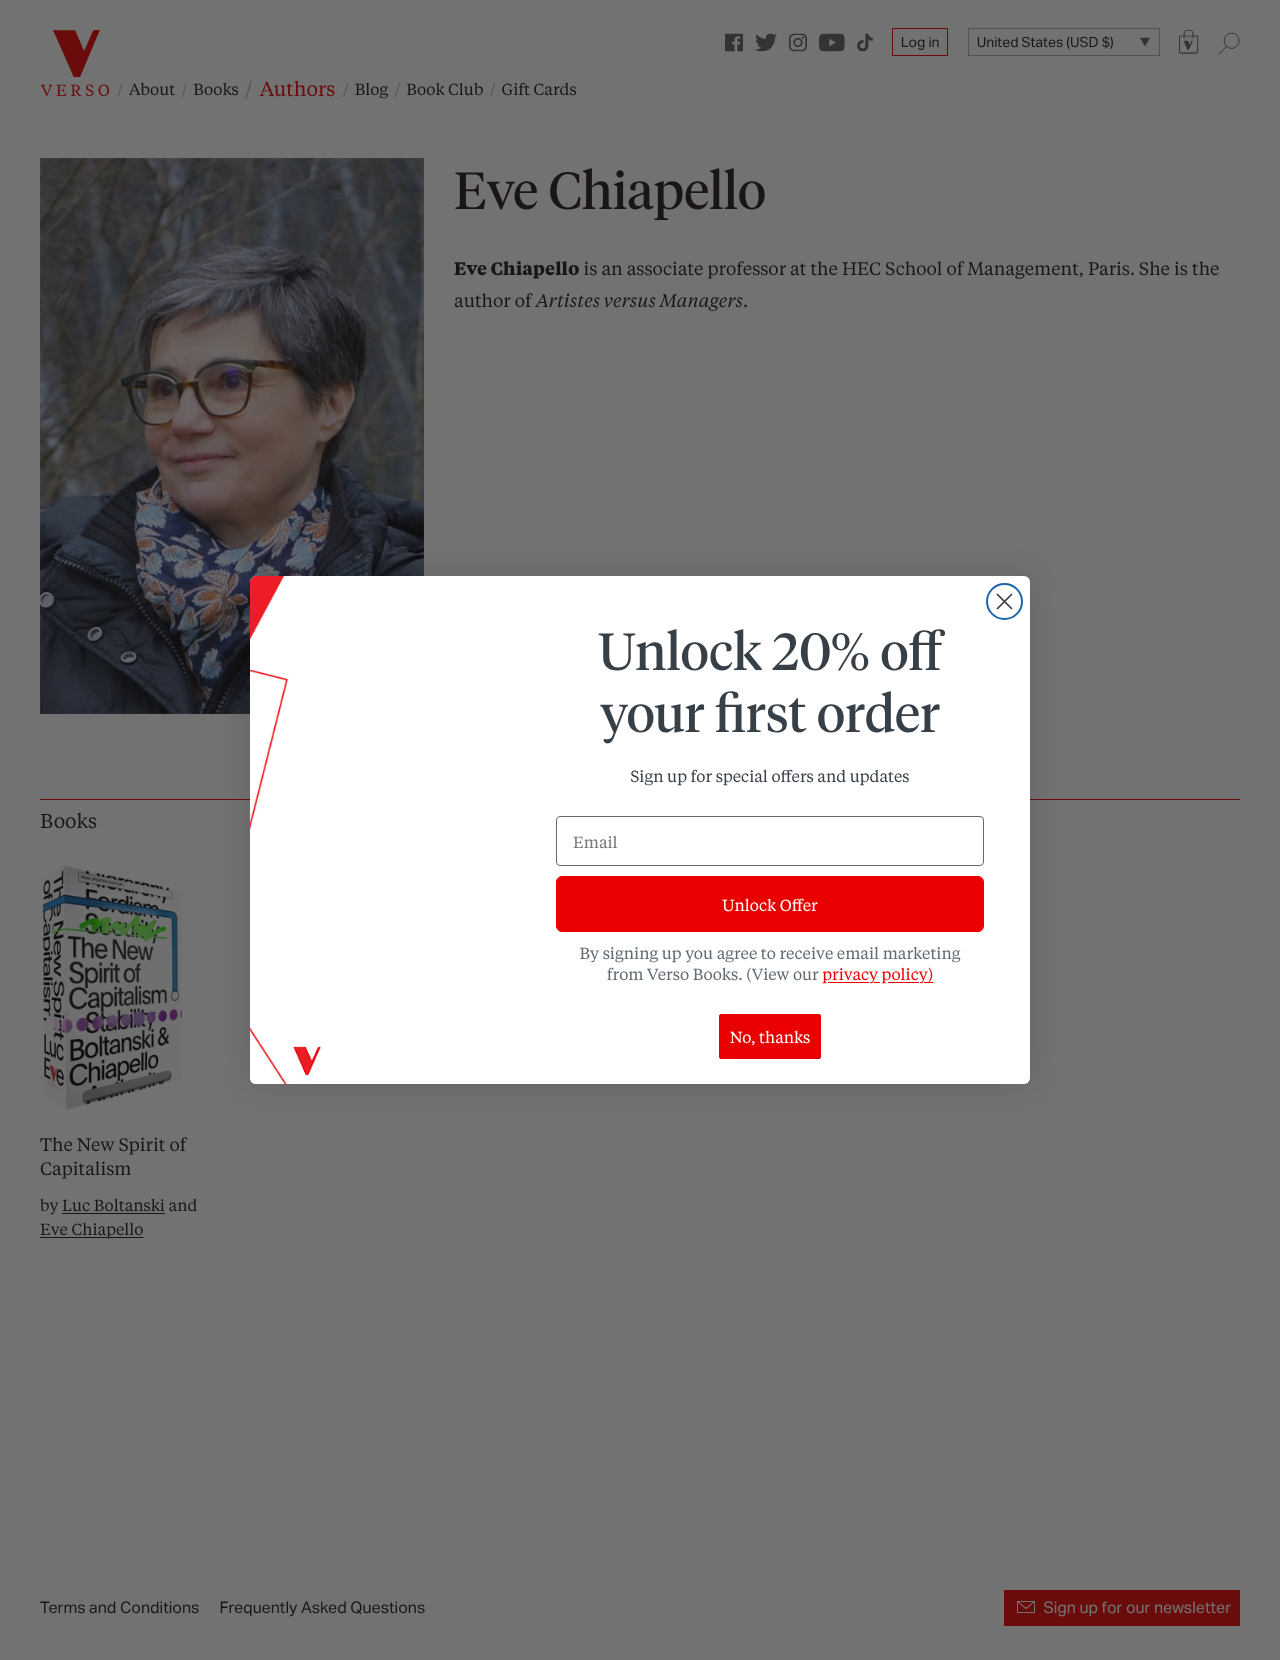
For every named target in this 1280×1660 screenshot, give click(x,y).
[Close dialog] (1004, 601)
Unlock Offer (769, 904)
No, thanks (770, 1036)
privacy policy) (877, 973)
